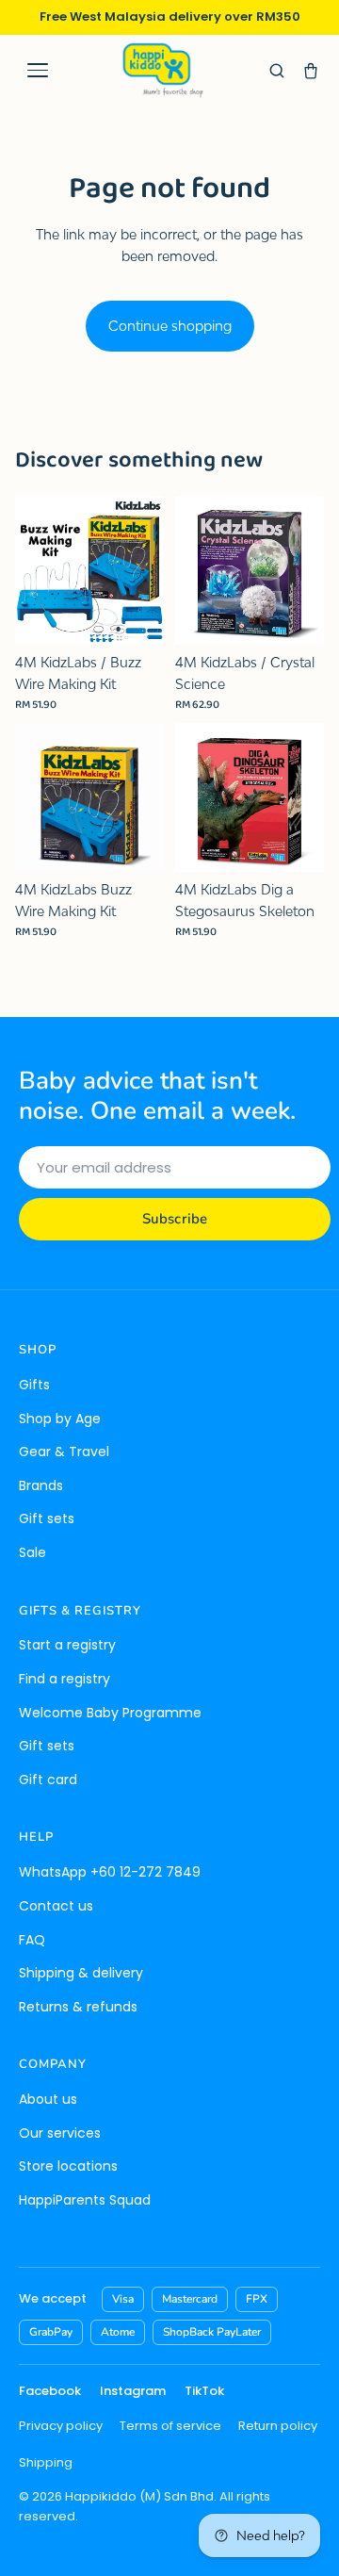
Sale (32, 1552)
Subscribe (175, 1219)
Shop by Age (60, 1419)
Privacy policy (61, 2426)
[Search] (277, 71)
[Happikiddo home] (162, 70)
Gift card (48, 1780)
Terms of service (170, 2426)
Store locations (68, 2166)
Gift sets (47, 1518)
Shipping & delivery (81, 1973)
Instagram (133, 2391)
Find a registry (65, 1679)
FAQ (32, 1940)
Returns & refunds (78, 2007)
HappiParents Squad (85, 2200)
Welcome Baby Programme (110, 1713)
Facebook (50, 2391)
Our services (60, 2133)
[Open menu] (38, 71)
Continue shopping (170, 326)
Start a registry (67, 1645)
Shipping (46, 2462)
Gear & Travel (64, 1452)
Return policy (278, 2426)
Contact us (56, 1906)
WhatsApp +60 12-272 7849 (110, 1872)
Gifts (34, 1385)
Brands (41, 1485)
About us (48, 2099)
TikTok (204, 2391)
